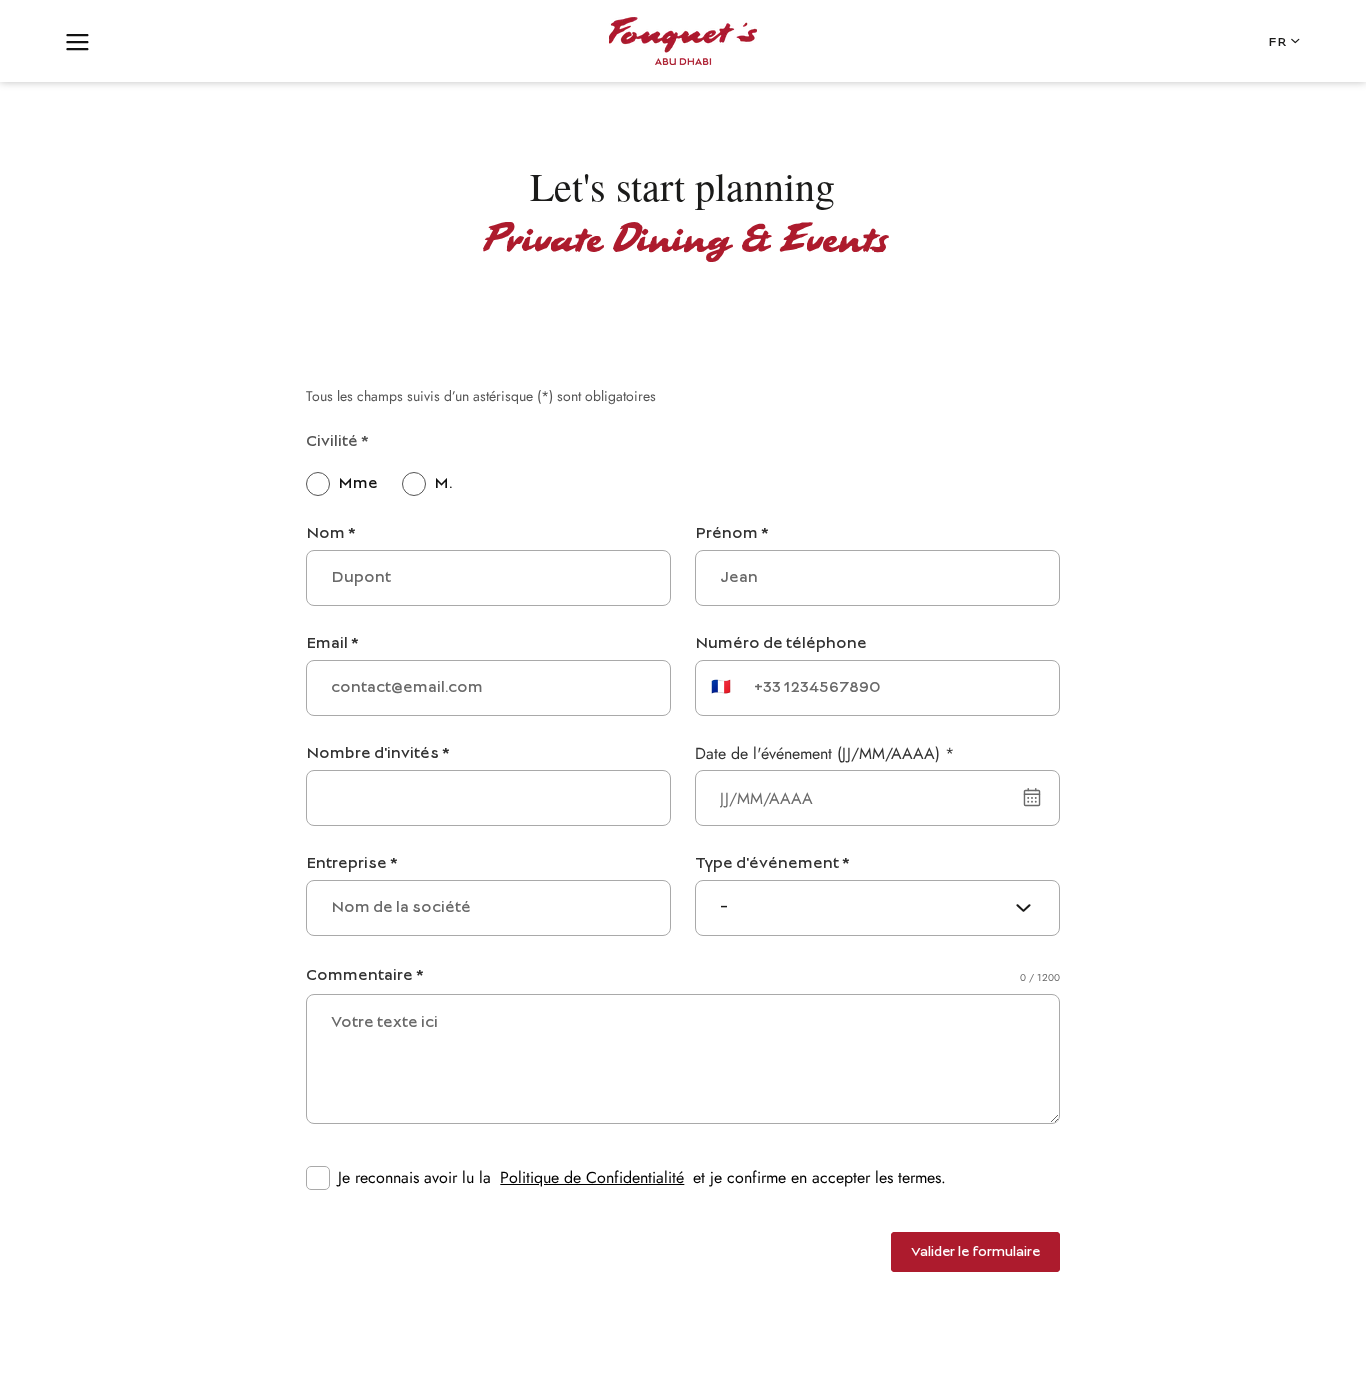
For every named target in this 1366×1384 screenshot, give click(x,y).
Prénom (731, 534)
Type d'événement (772, 864)
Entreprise (351, 864)
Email (332, 644)
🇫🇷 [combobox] (721, 688)
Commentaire (364, 976)
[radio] (342, 484)
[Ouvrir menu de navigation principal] (78, 41)
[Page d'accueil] (683, 41)
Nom (330, 534)
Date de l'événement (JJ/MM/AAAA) (824, 753)
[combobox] (877, 908)
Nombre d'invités (377, 754)
